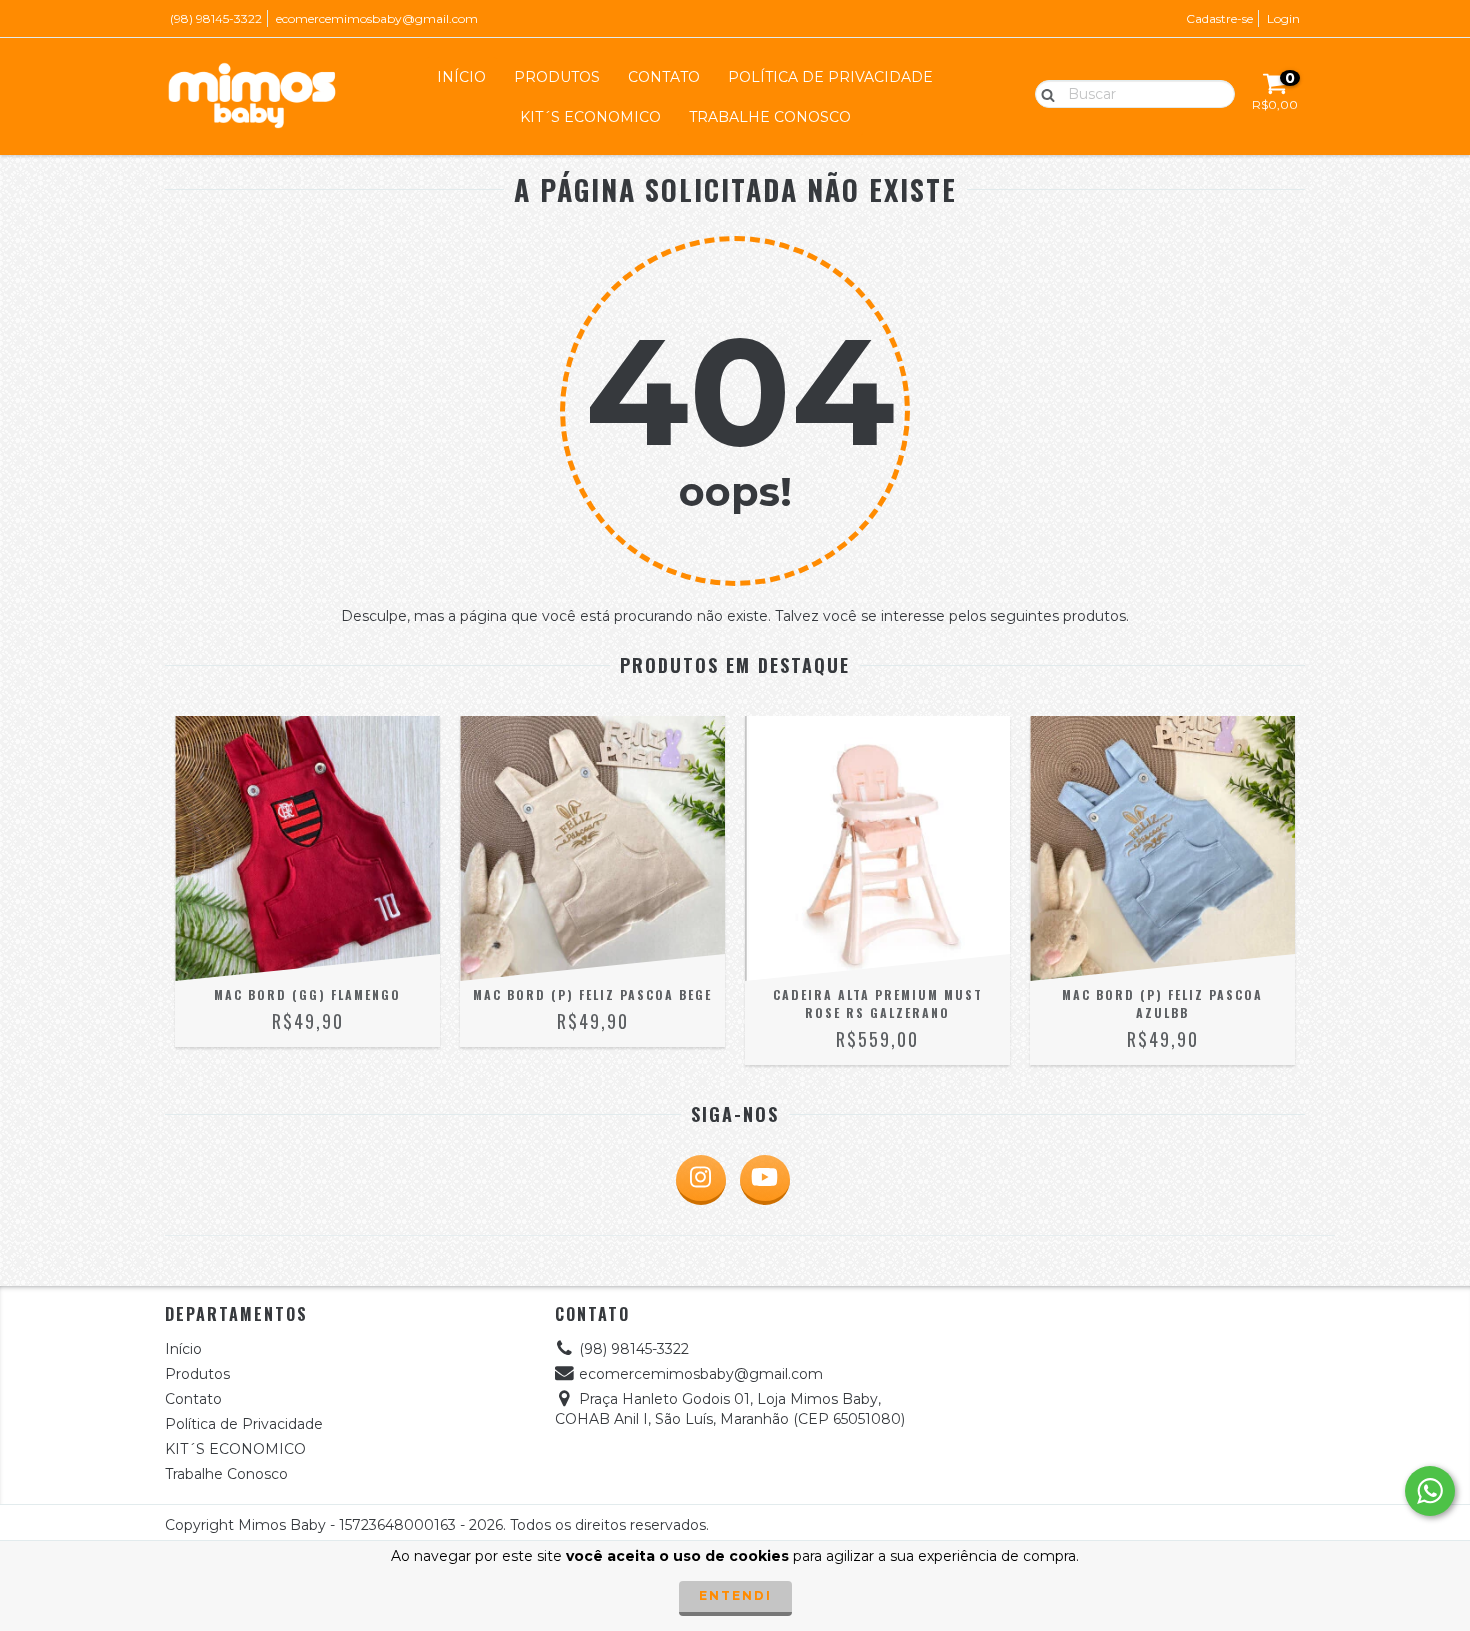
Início (461, 77)
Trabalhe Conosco (770, 117)
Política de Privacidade (830, 77)
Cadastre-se (1219, 18)
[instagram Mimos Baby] (701, 1180)
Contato (664, 77)
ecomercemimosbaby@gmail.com (377, 18)
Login (1283, 18)
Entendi (735, 1595)
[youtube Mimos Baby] (765, 1180)
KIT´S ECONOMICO (590, 117)
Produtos (557, 77)
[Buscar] (1043, 93)
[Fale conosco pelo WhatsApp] (1430, 1491)
